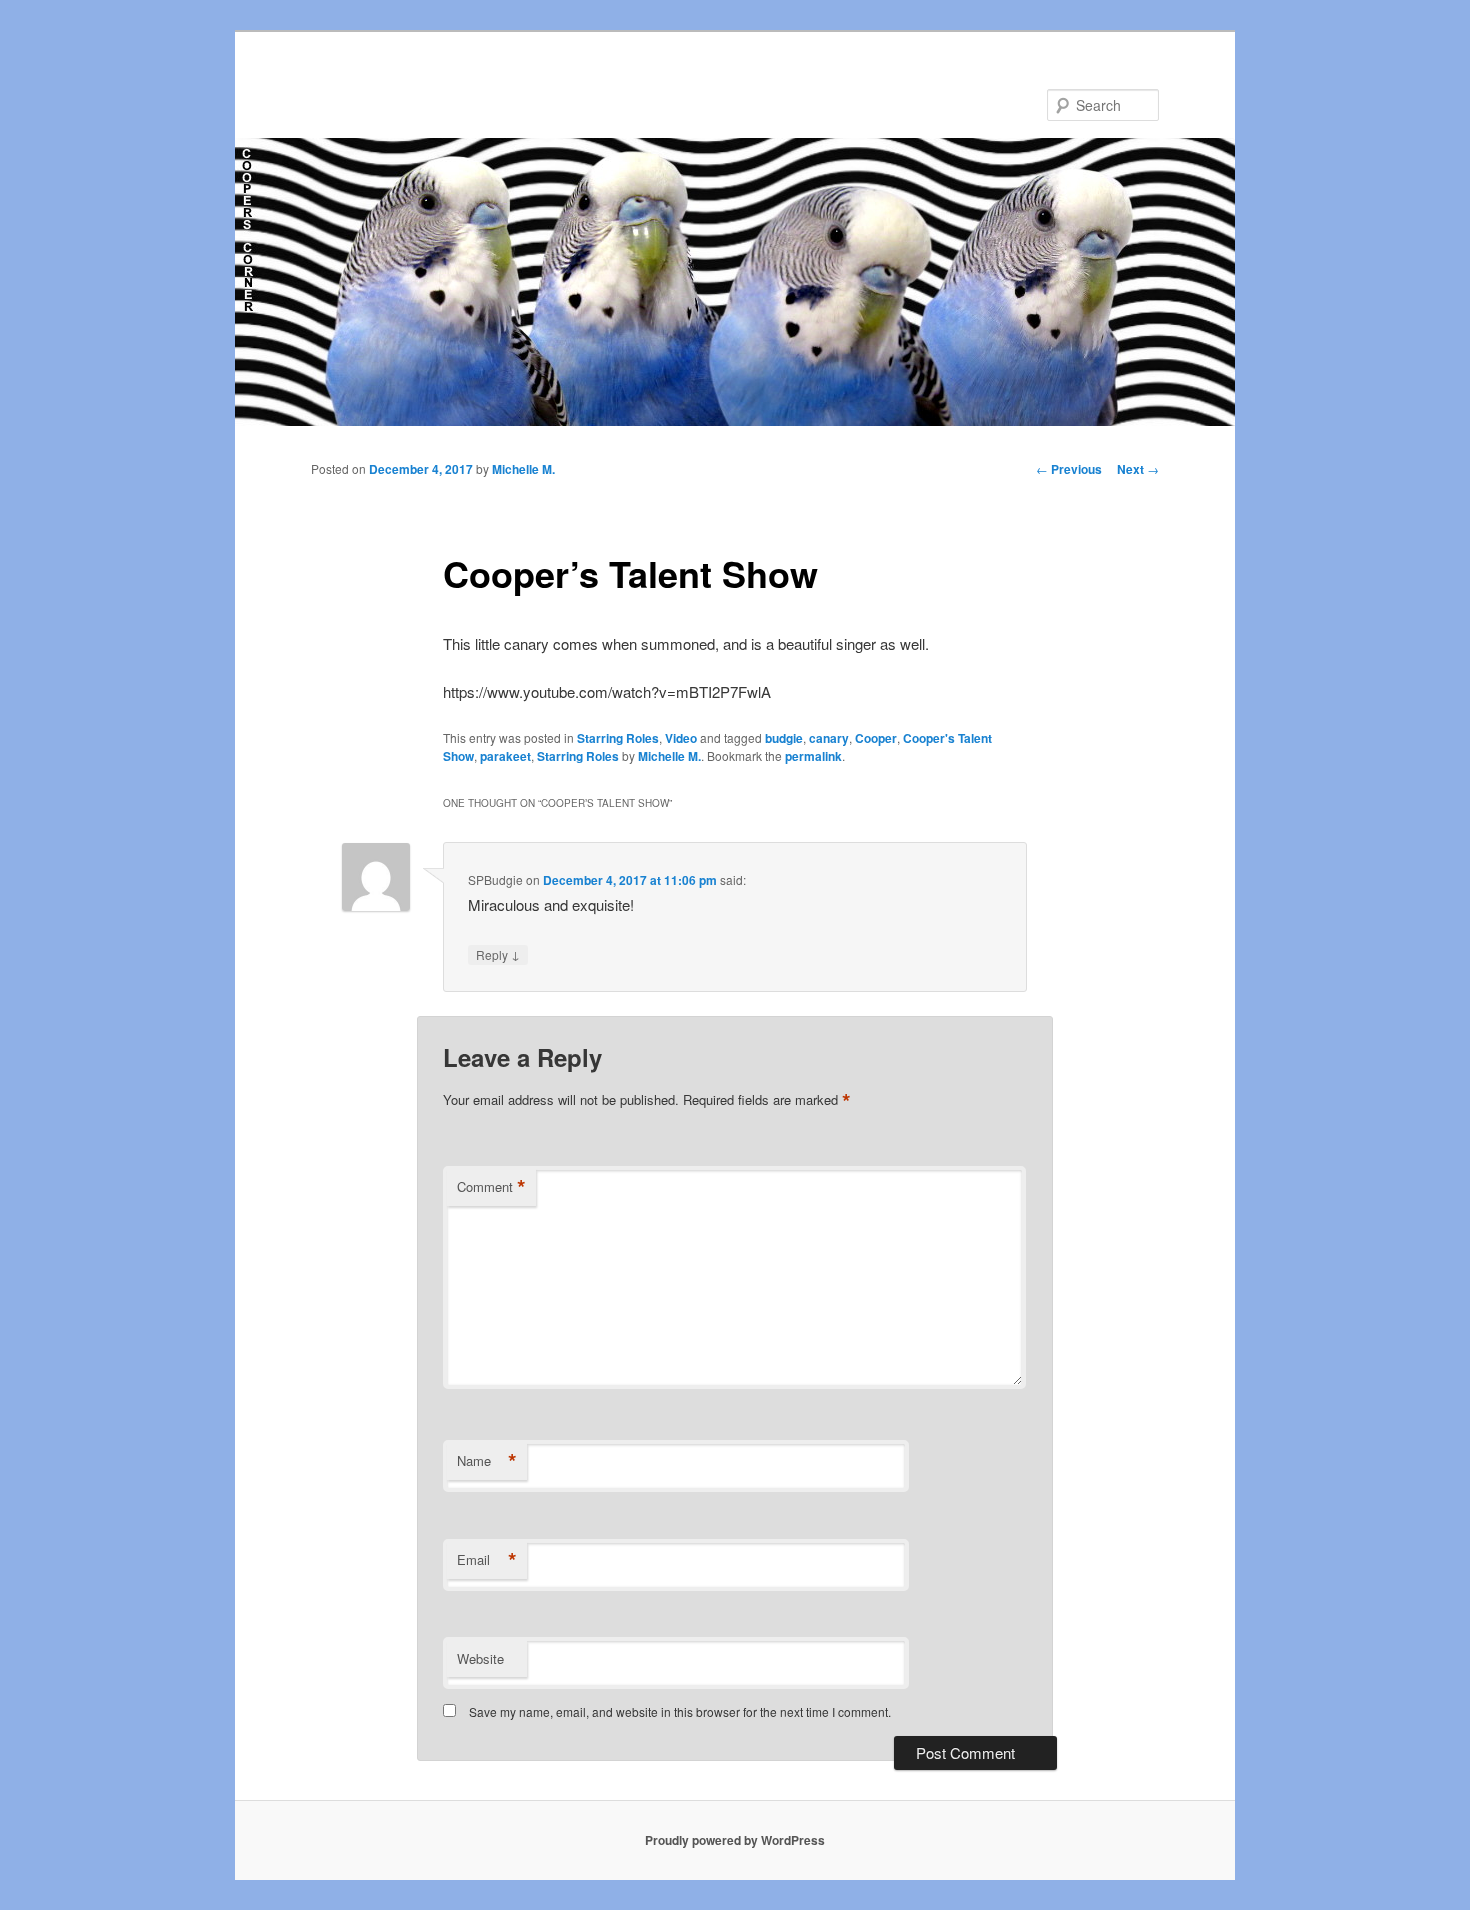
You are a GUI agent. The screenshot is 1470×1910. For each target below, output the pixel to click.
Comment (491, 1187)
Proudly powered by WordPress (735, 1840)
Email (487, 1560)
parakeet (505, 756)
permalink (813, 756)
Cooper (876, 738)
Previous (1069, 469)
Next (1138, 469)
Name (487, 1461)
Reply (498, 954)
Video (681, 738)
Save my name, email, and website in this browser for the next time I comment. (680, 1711)
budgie (784, 738)
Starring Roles (618, 738)
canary (829, 738)
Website (480, 1658)
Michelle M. (523, 469)
